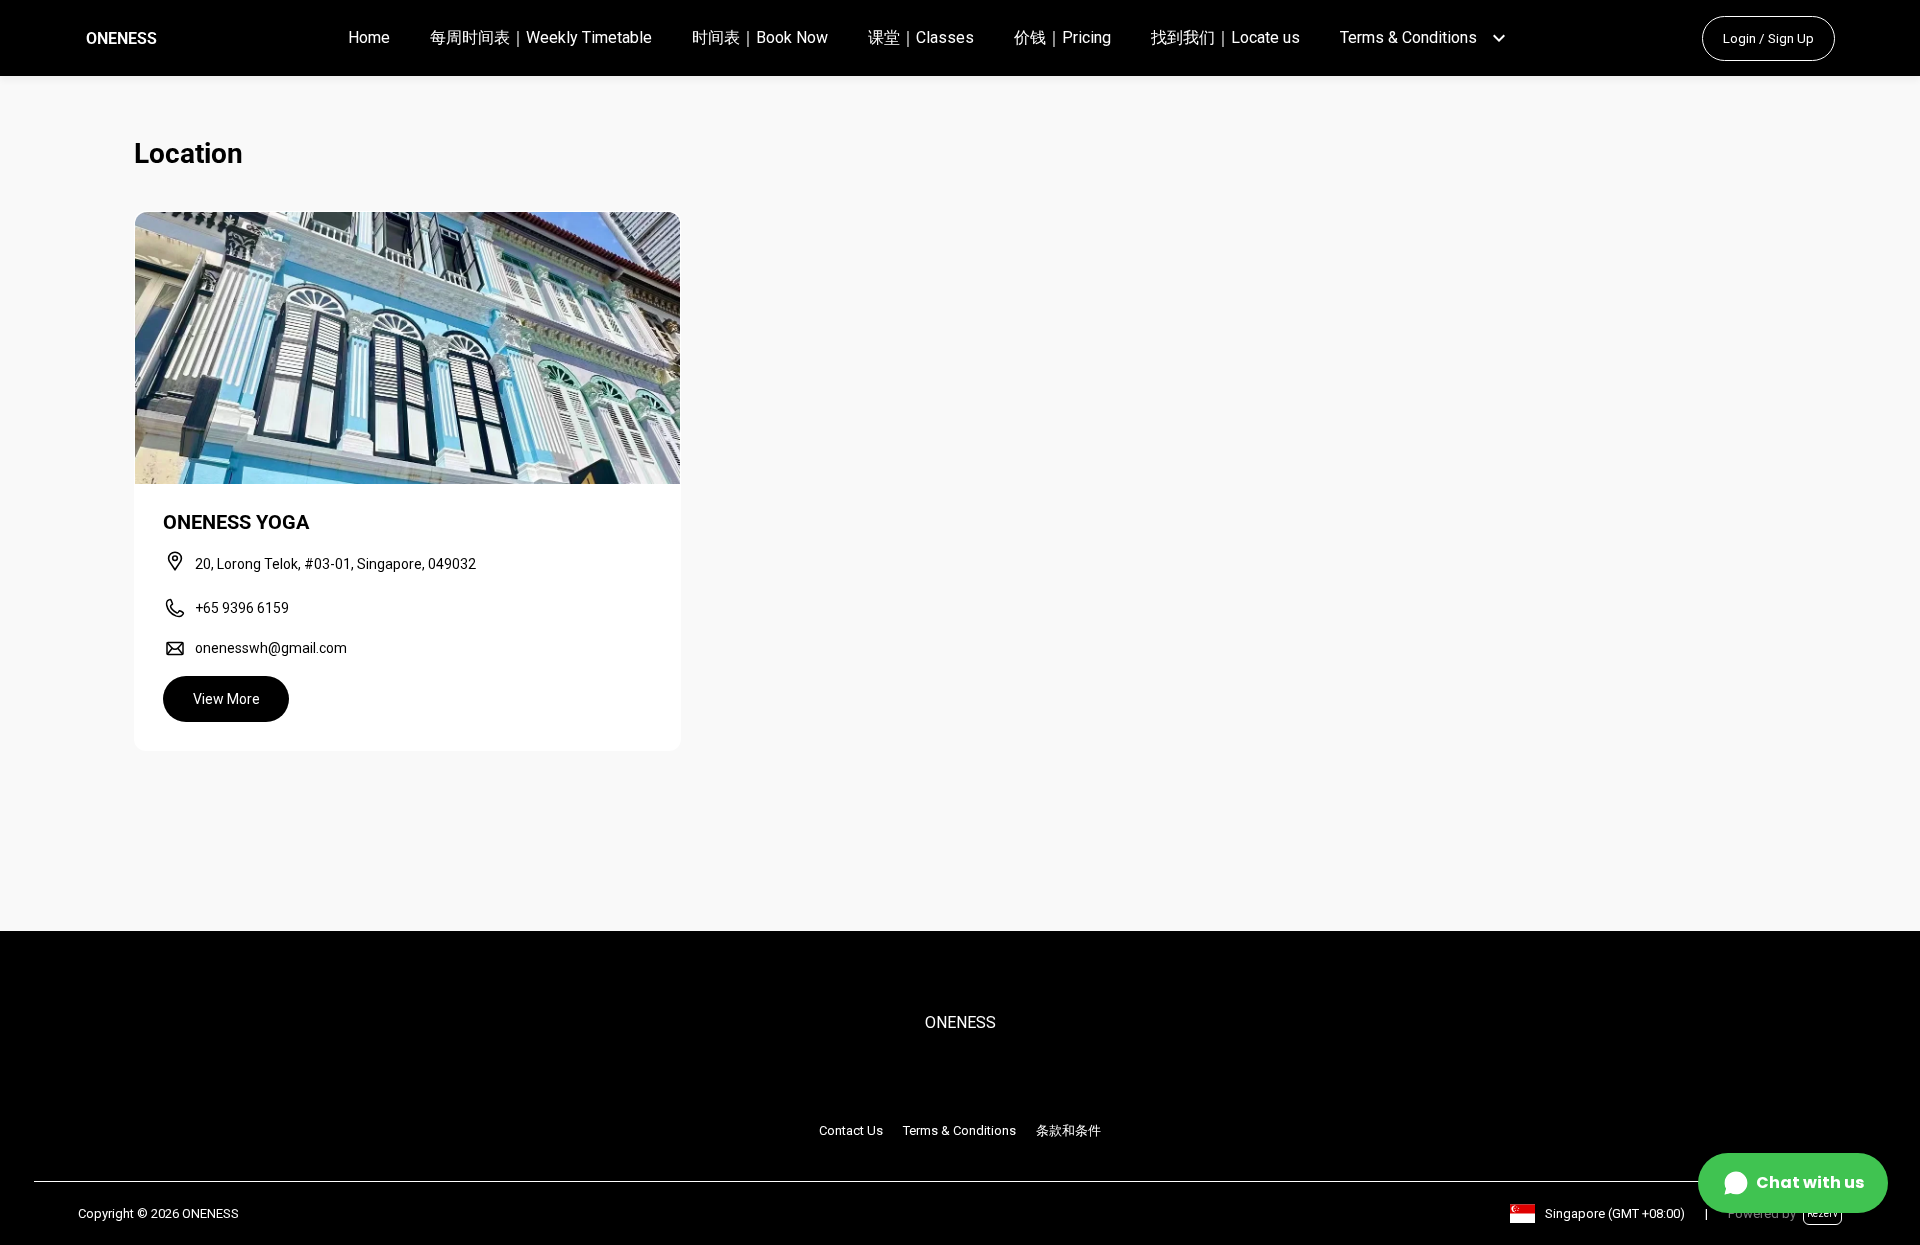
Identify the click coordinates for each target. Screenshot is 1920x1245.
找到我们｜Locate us (1225, 37)
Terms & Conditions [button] (1408, 37)
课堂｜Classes (921, 37)
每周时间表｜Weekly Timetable (541, 37)
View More (226, 699)
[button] (1499, 38)
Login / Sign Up (1768, 38)
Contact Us (851, 1130)
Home (369, 37)
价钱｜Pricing (1062, 37)
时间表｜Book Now (760, 37)
